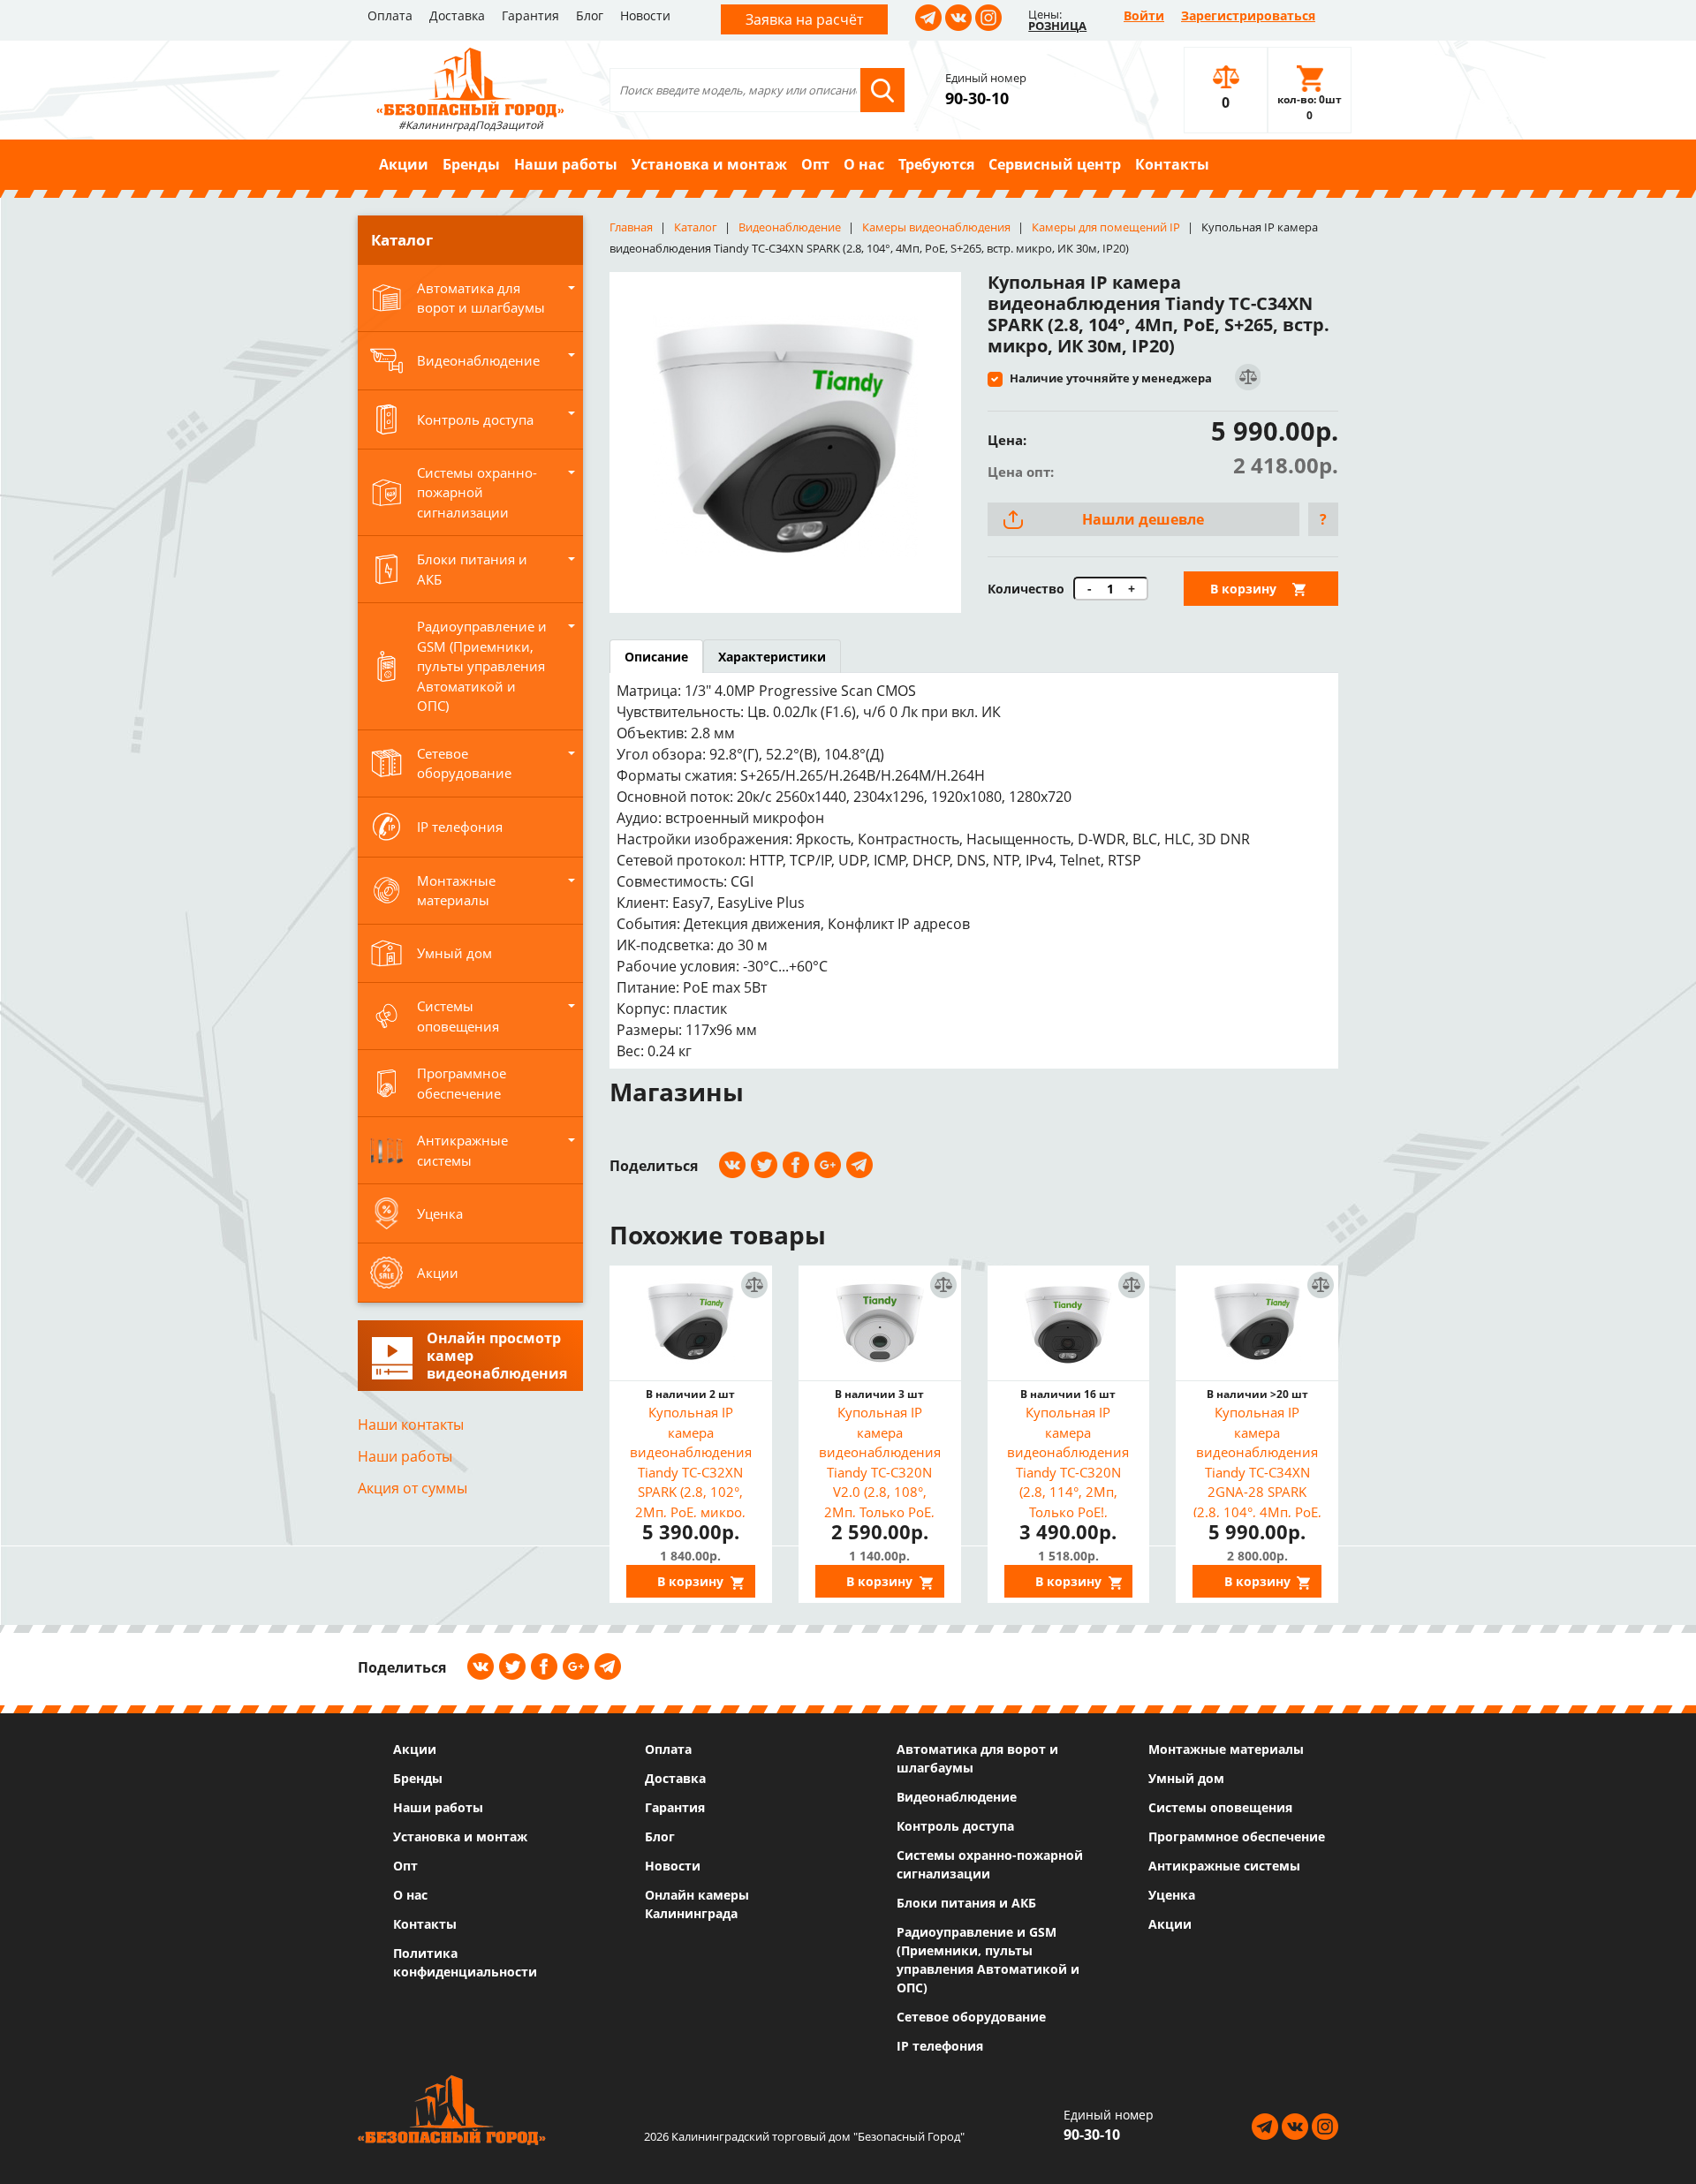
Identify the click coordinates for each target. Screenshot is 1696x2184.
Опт (815, 164)
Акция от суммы (413, 1488)
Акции (404, 164)
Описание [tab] (656, 657)
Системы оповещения (1220, 1807)
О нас (864, 164)
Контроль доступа (955, 1826)
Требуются (936, 164)
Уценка (1172, 1895)
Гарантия (530, 15)
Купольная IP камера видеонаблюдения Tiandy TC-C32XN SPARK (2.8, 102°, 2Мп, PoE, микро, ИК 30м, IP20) (691, 1460)
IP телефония (940, 2046)
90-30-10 (977, 98)
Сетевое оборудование (971, 2017)
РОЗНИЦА (1057, 26)
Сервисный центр (1055, 164)
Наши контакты (411, 1425)
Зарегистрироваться (1248, 15)
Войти (1144, 15)
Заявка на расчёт (804, 19)
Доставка (457, 15)
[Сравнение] (1247, 378)
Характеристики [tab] (772, 657)
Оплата (390, 15)
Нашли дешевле (1143, 519)
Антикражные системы (1224, 1866)
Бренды (471, 164)
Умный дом (1186, 1778)
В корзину (1243, 589)
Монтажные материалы (1226, 1749)
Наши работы (566, 164)
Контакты (1172, 164)
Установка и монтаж (709, 164)
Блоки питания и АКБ (966, 1903)
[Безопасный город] (470, 80)
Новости (645, 15)
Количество (1026, 589)
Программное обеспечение (1237, 1836)
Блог (590, 15)
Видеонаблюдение (957, 1797)
